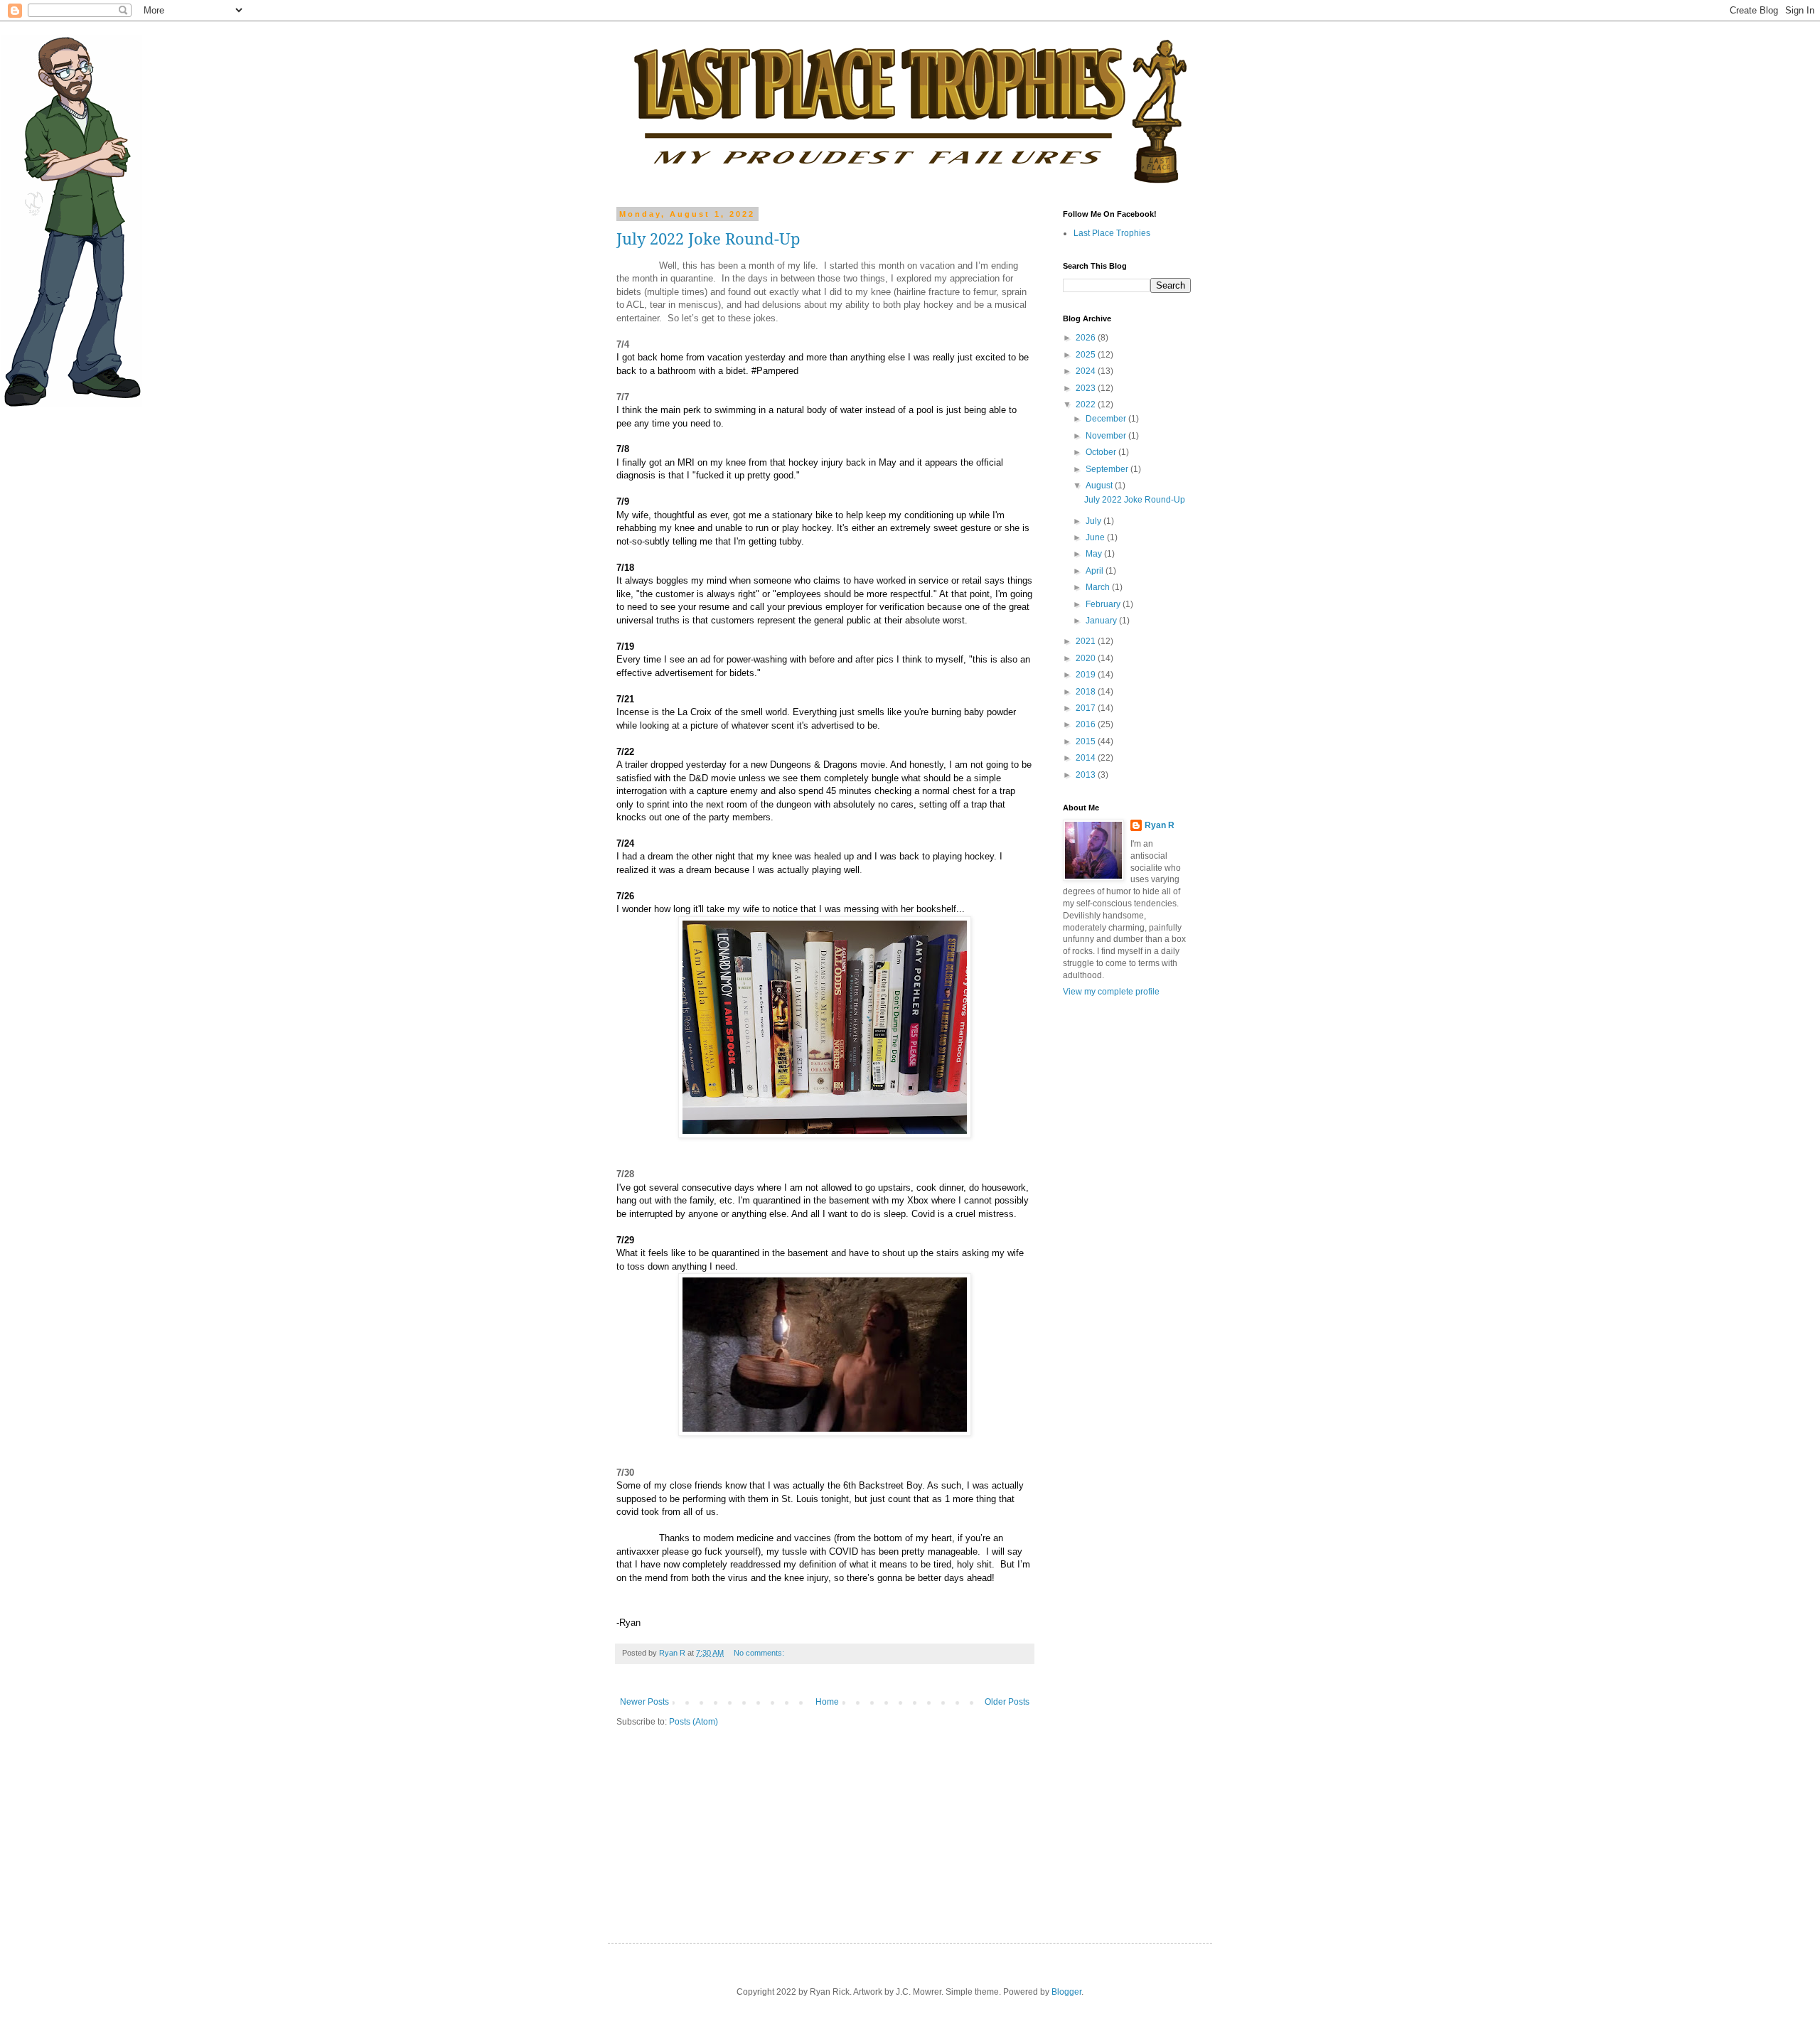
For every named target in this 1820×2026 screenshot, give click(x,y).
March (1099, 587)
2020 (1087, 658)
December (1107, 419)
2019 (1087, 675)
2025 (1087, 355)
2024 (1087, 371)
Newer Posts (644, 1702)
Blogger (1066, 1992)
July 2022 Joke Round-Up (708, 239)
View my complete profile (1111, 992)
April (1096, 571)
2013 (1087, 775)
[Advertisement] (1106, 1232)
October (1102, 452)
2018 (1087, 692)
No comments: (760, 1653)
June (1096, 537)
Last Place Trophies (1112, 233)
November (1107, 436)
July (1094, 521)
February (1104, 604)
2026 (1087, 338)
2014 (1087, 758)
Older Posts (1007, 1702)
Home (827, 1702)
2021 (1087, 641)
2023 (1087, 388)
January (1102, 621)
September (1108, 469)
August (1100, 486)
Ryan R (1160, 825)
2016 (1087, 724)
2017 (1087, 708)
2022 (1087, 404)
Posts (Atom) (694, 1722)
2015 (1087, 741)
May (1095, 554)
